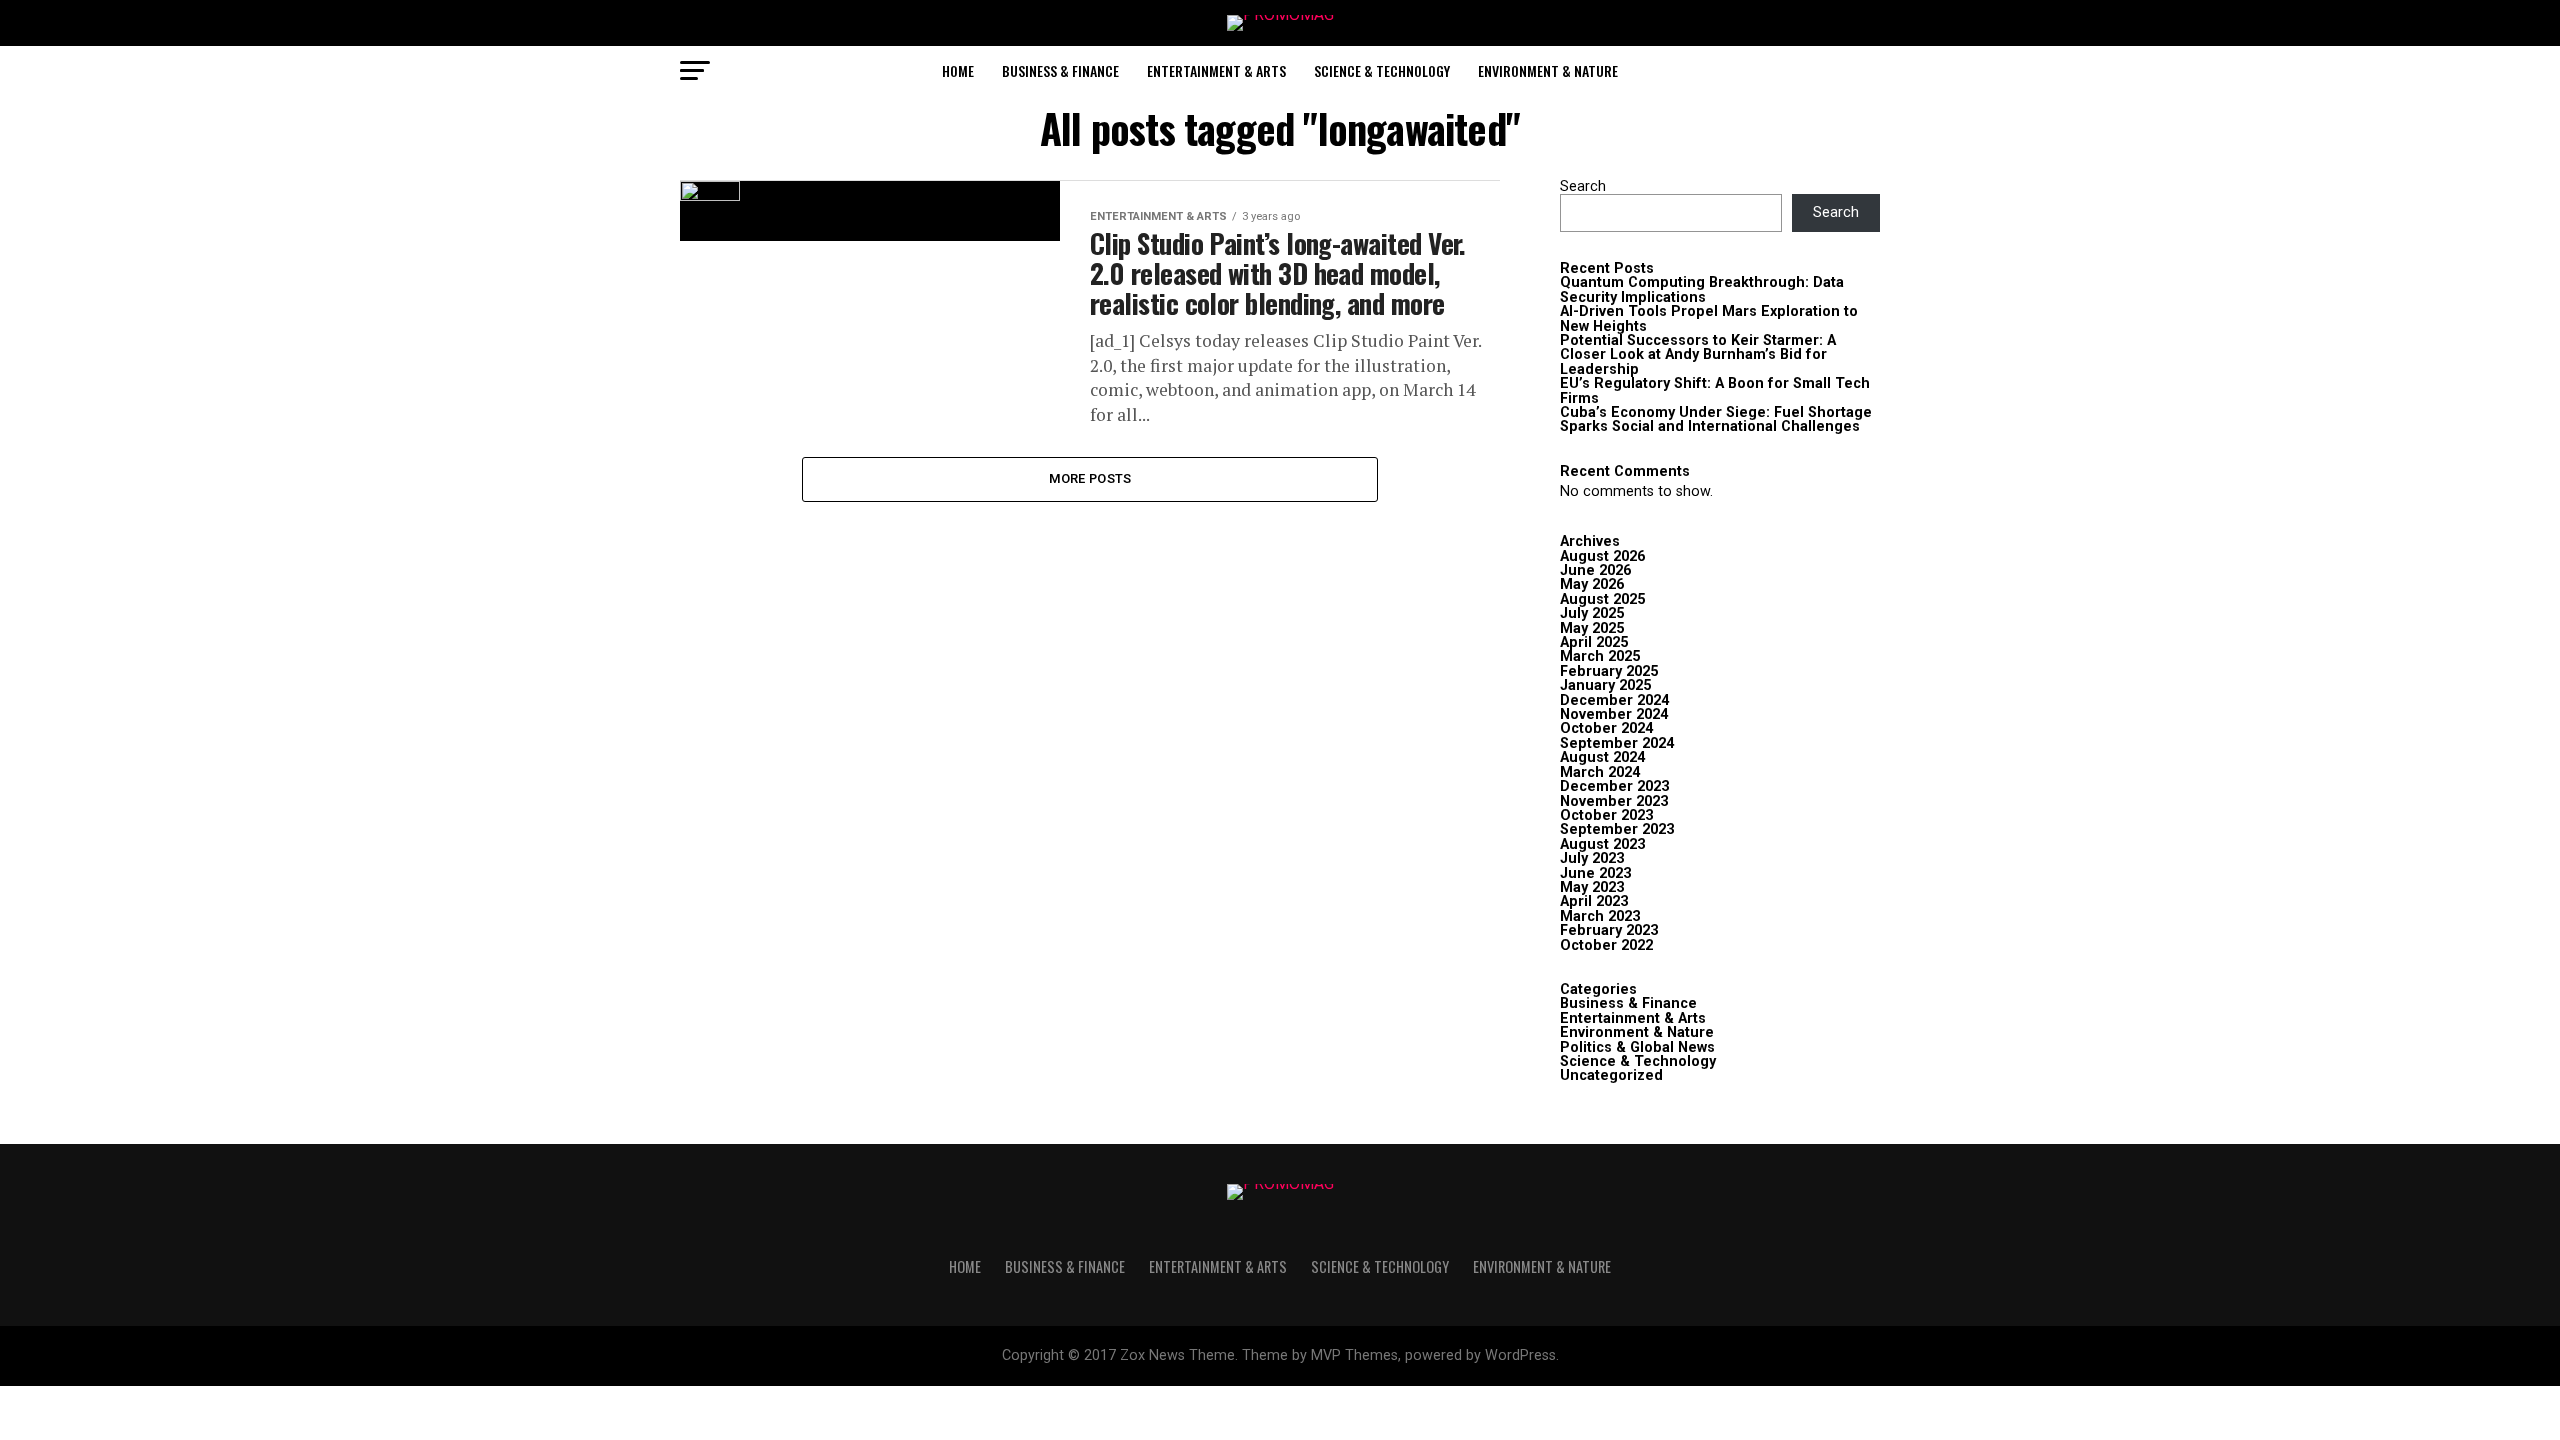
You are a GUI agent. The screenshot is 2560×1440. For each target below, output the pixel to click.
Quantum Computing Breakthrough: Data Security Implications (1702, 289)
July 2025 (1592, 613)
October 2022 (1606, 945)
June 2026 (1595, 570)
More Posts (1090, 478)
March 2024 (1600, 772)
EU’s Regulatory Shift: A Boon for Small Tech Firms (1715, 390)
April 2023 (1594, 901)
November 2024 (1614, 714)
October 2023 (1606, 815)
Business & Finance (1060, 70)
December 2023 (1614, 786)
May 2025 (1592, 628)
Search (1583, 186)
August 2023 (1602, 844)
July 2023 (1592, 858)
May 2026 (1592, 584)
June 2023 (1595, 873)
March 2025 (1600, 656)
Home (958, 70)
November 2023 (1614, 801)
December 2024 (1614, 700)
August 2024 (1602, 757)
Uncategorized (1611, 1075)
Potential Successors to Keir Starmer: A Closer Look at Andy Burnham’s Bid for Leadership (1698, 355)
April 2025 (1594, 642)
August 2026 (1602, 556)
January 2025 (1605, 685)
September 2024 (1617, 743)
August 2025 (1602, 599)
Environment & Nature (1548, 70)
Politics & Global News (1637, 1047)
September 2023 (1617, 829)
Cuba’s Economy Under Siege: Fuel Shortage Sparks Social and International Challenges (1716, 419)
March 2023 (1600, 916)
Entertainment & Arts (1216, 70)
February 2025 (1609, 671)
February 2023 (1609, 930)
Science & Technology (1382, 70)
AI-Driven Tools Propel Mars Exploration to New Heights (1709, 318)
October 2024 (1606, 728)
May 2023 (1592, 887)
